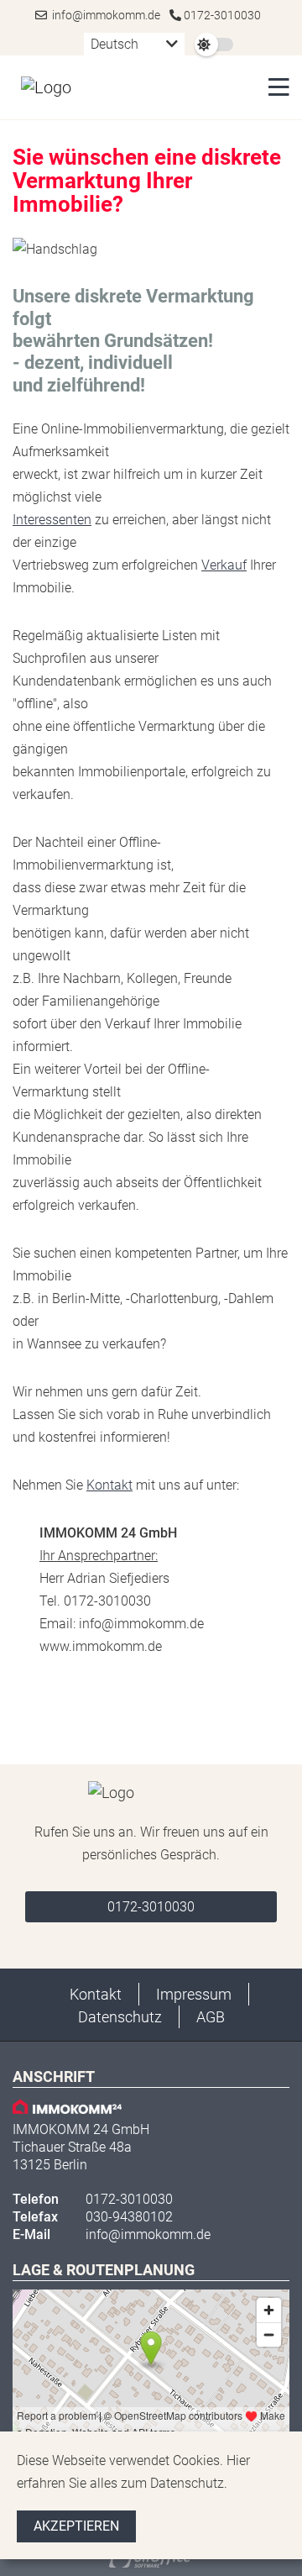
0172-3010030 (221, 15)
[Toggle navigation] (274, 87)
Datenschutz (120, 2017)
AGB (211, 2017)
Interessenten (52, 520)
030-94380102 (129, 2217)
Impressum (194, 1994)
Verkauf (224, 565)
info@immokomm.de (104, 15)
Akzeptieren (76, 2526)
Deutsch (115, 44)
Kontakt (109, 1485)
